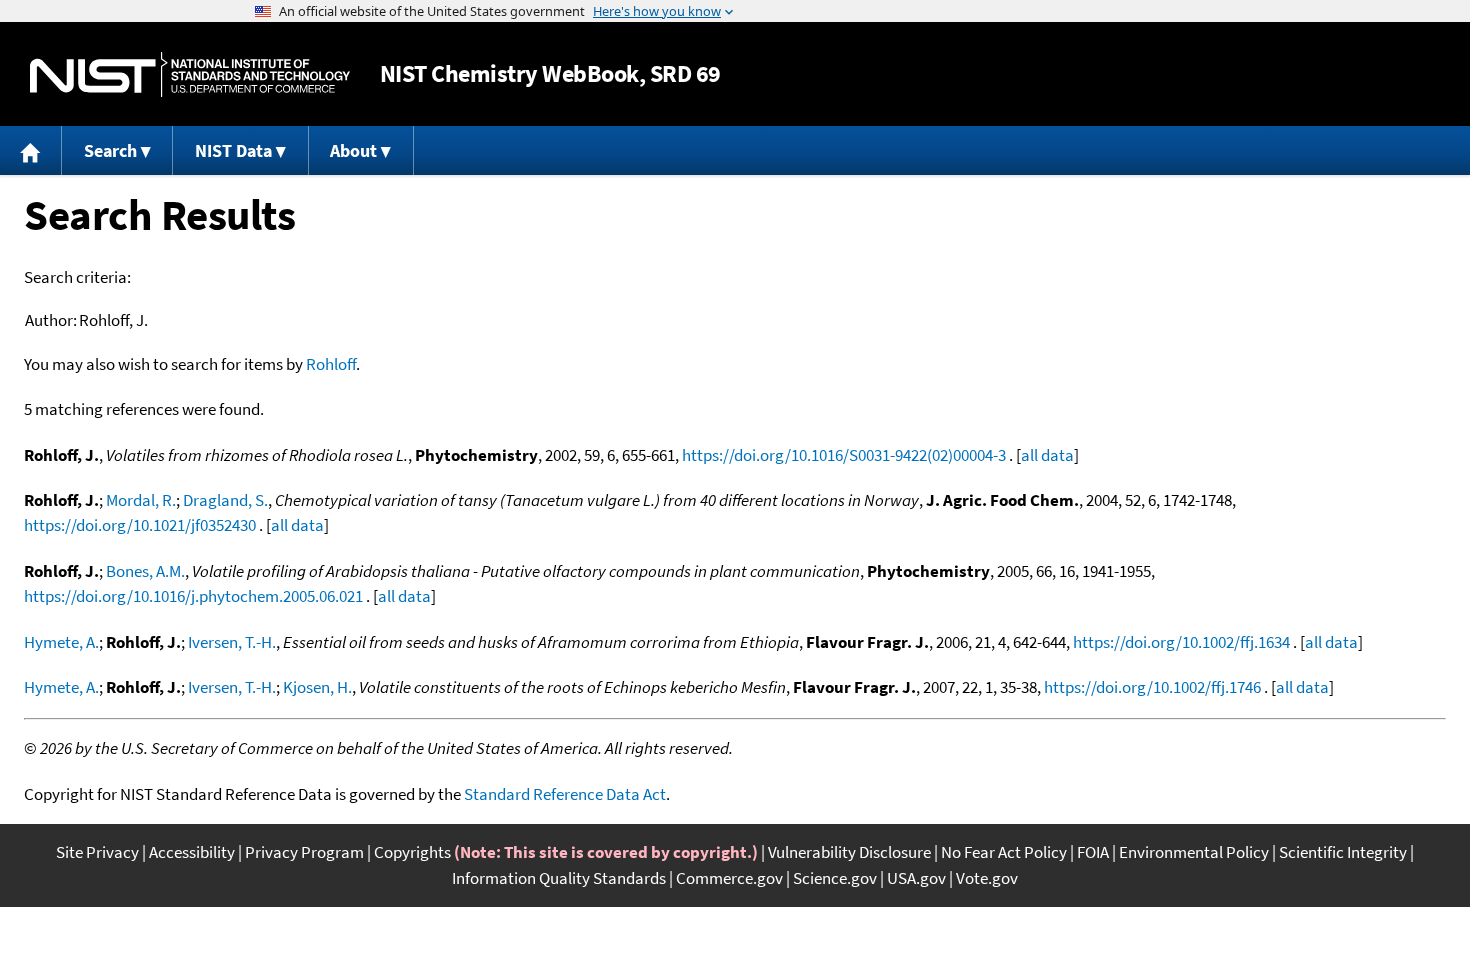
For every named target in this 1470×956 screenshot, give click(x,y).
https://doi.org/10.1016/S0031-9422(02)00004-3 (844, 455)
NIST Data (233, 150)
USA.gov (916, 878)
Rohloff (331, 364)
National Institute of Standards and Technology (190, 74)
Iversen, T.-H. (232, 642)
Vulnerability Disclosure (849, 852)
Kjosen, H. (317, 687)
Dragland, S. (225, 500)
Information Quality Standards (559, 878)
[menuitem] (31, 150)
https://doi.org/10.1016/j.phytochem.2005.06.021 (193, 596)
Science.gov (835, 878)
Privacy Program (304, 852)
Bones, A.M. (145, 571)
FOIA (1093, 852)
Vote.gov (987, 878)
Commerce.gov (729, 878)
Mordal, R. (141, 500)
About (353, 150)
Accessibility (192, 852)
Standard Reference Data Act (565, 794)
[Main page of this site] (31, 150)
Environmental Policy (1194, 852)
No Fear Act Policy (1004, 852)
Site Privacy (97, 852)
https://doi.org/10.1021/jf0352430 (140, 525)
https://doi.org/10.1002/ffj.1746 (1152, 687)
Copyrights (412, 852)
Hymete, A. (61, 642)
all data (1047, 455)
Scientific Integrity (1343, 852)
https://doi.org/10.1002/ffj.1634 (1181, 642)
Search (110, 150)
